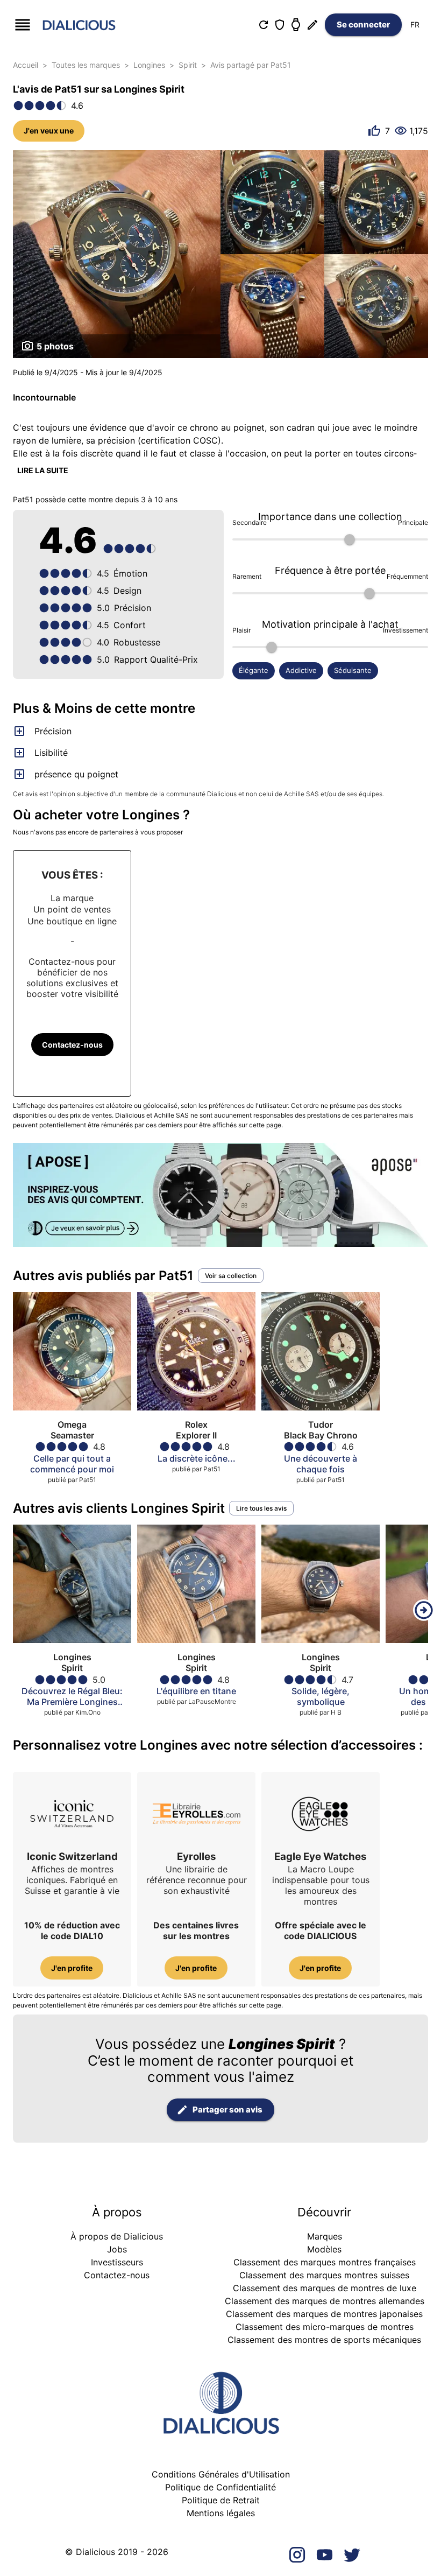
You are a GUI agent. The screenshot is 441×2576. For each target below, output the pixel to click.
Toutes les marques (86, 65)
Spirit (188, 65)
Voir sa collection (231, 1276)
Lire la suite (43, 470)
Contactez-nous (72, 1045)
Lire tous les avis (261, 1508)
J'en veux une (49, 131)
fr (415, 24)
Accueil (26, 65)
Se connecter (363, 24)
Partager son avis (227, 2110)
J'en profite (72, 1968)
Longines (149, 65)
